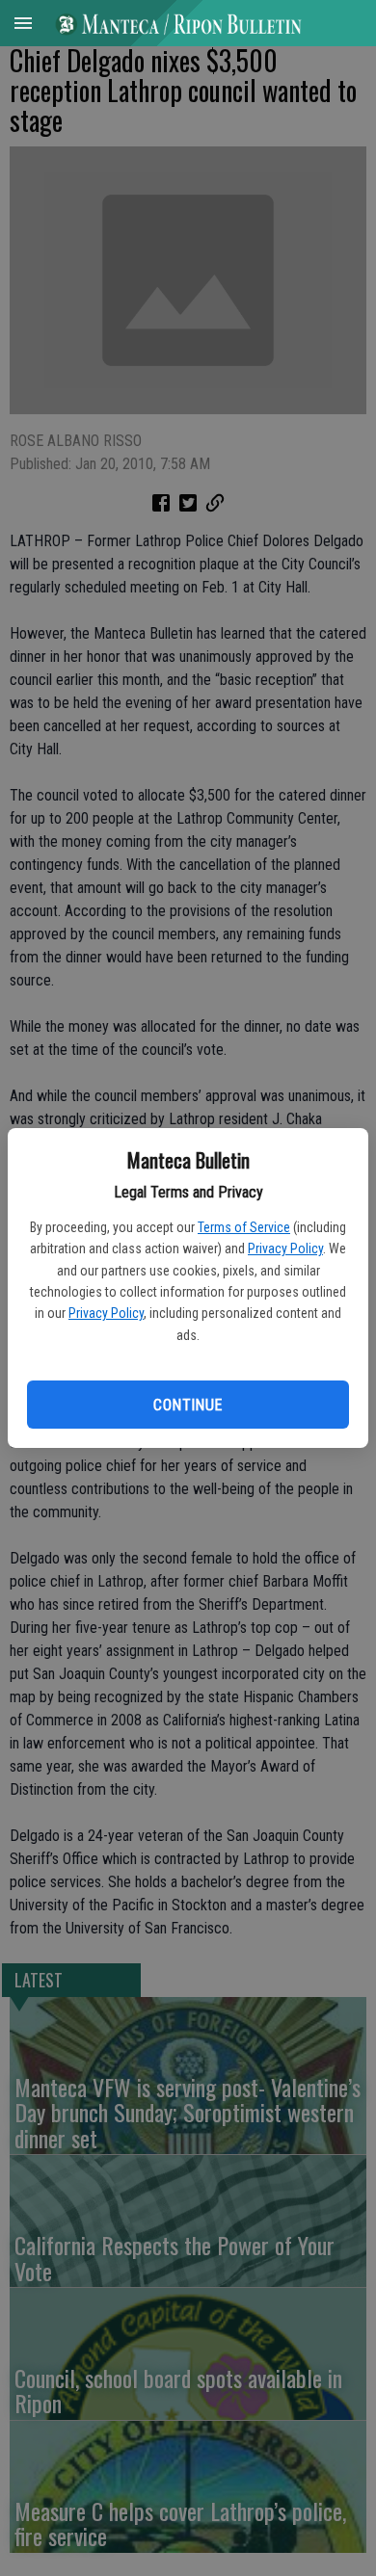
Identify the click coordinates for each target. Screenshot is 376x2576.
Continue (188, 1405)
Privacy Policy (285, 1249)
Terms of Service (244, 1227)
